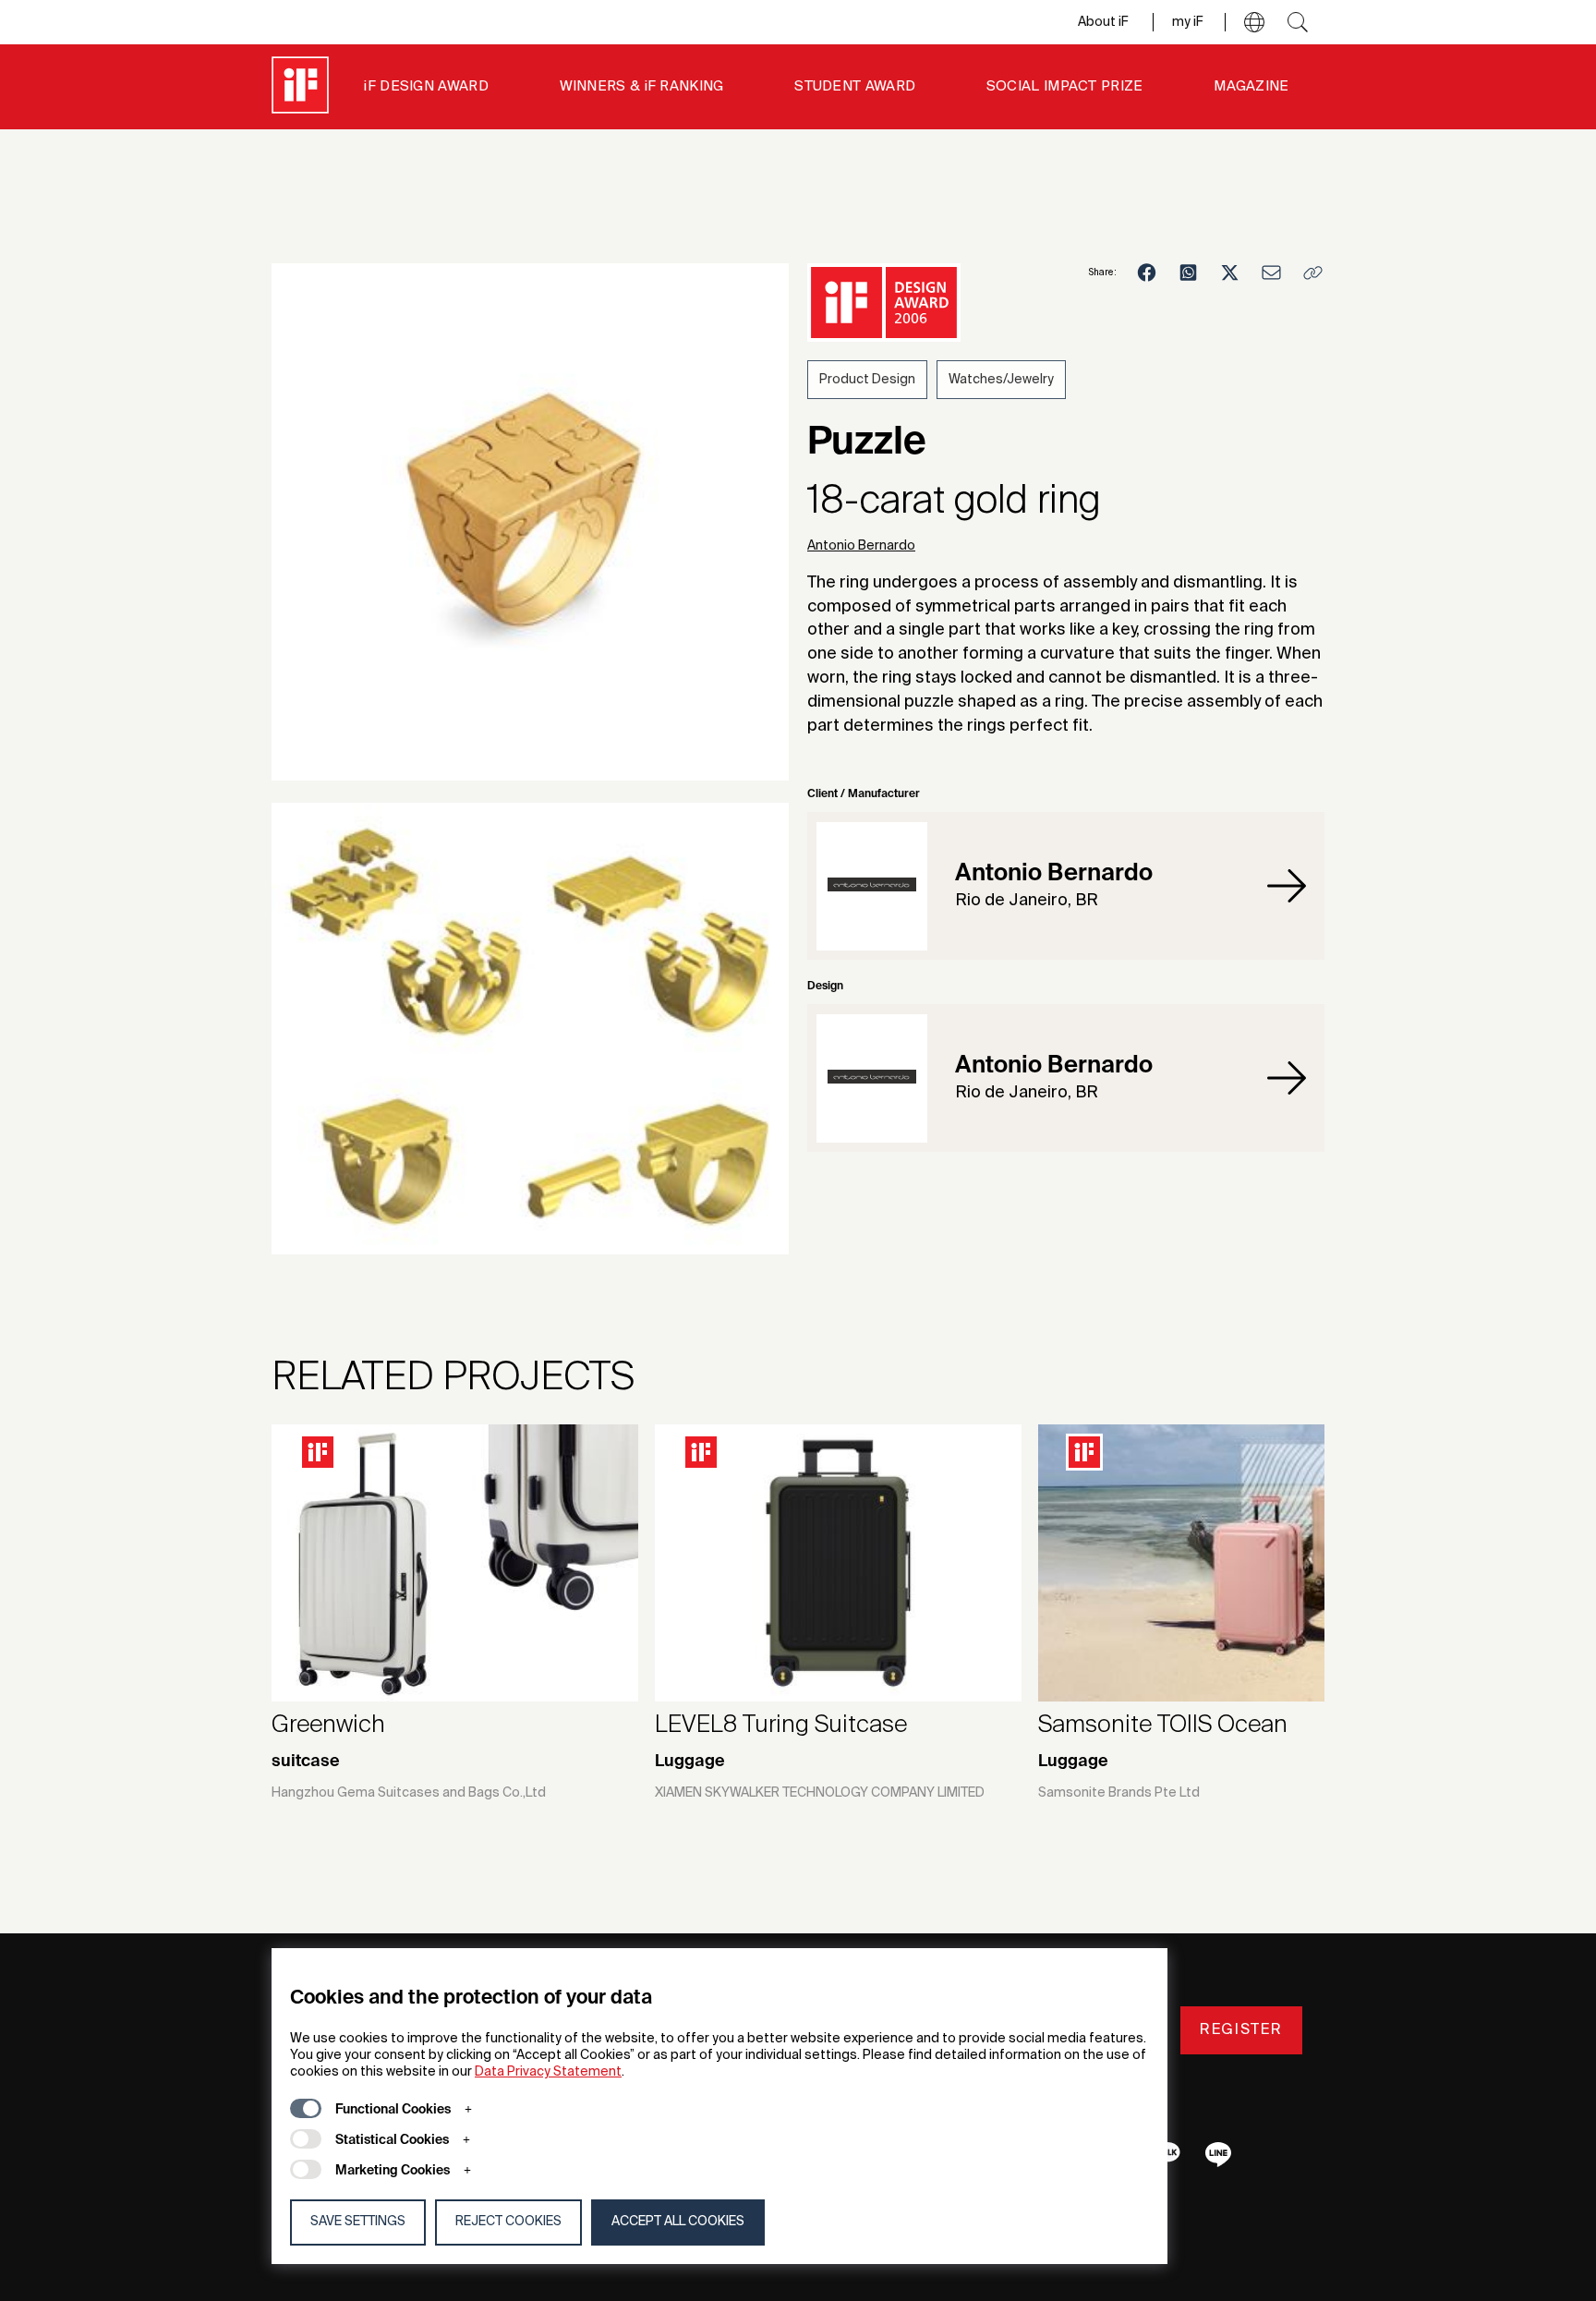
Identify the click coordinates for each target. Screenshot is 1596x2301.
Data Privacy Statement (548, 2072)
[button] (1254, 22)
